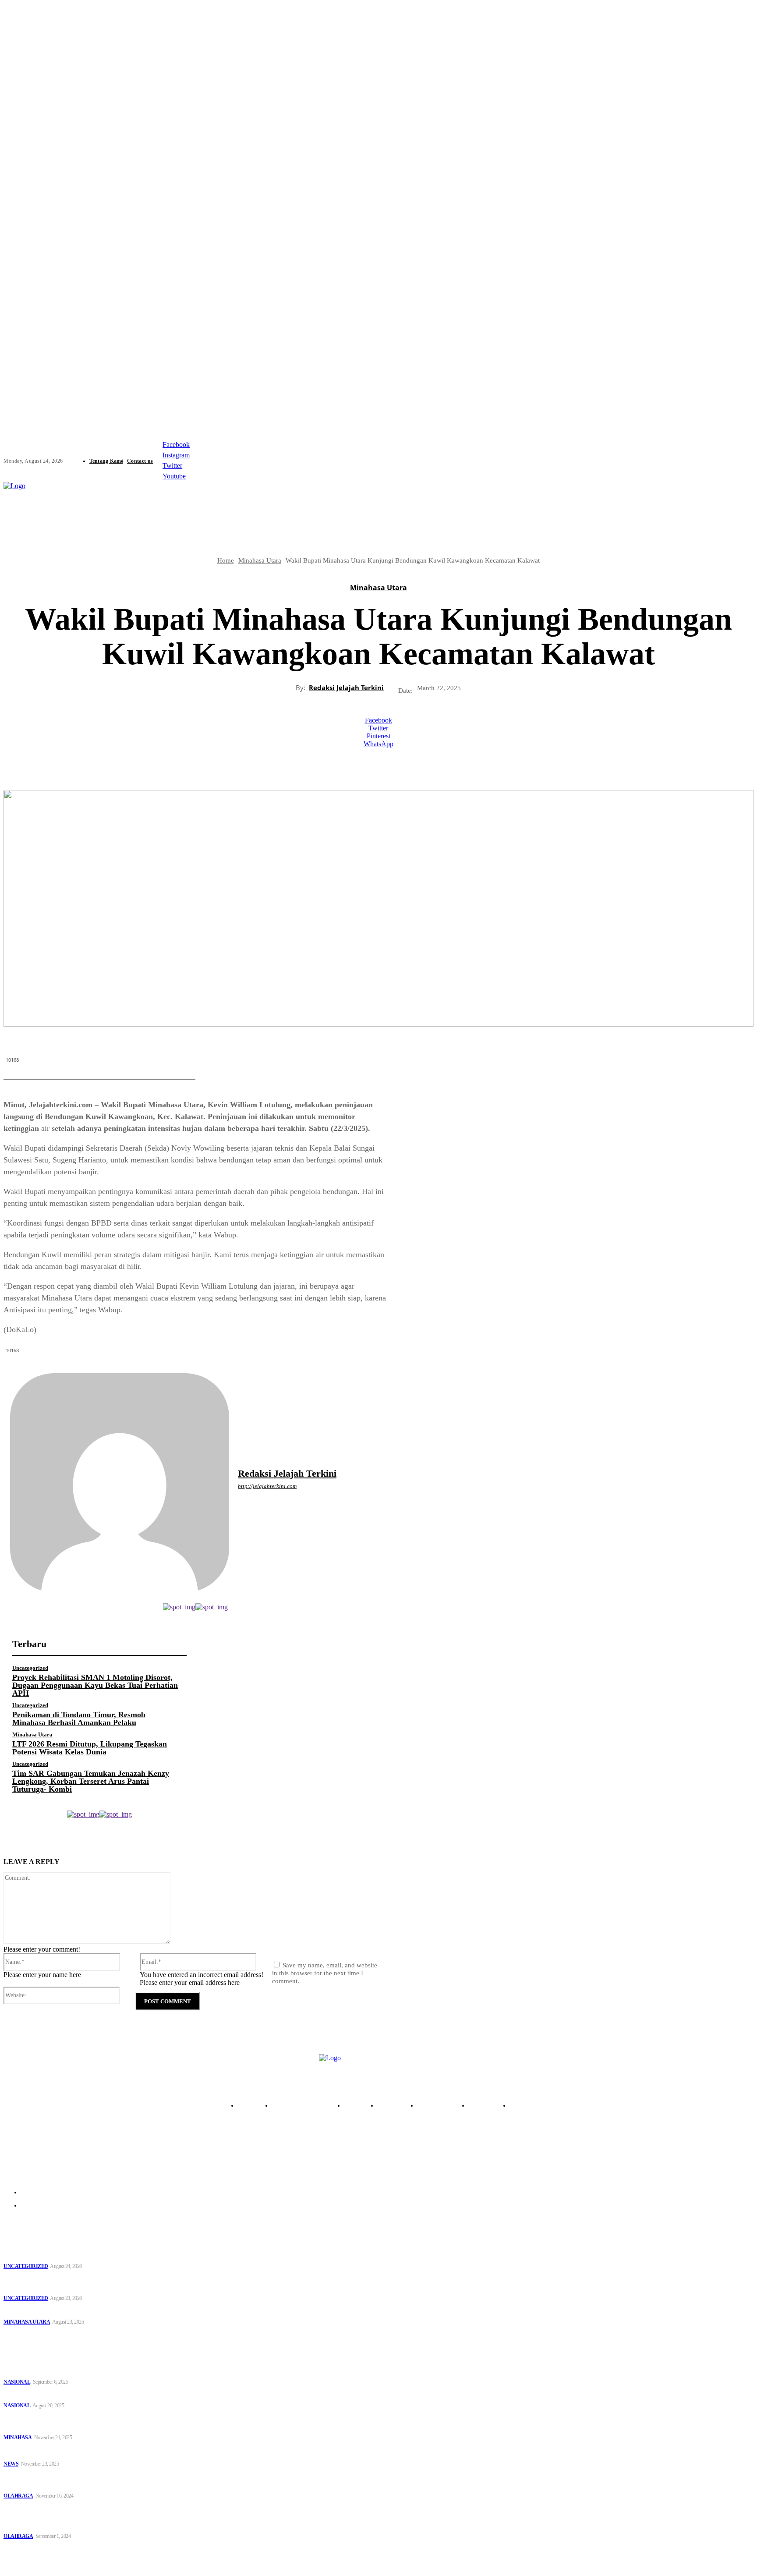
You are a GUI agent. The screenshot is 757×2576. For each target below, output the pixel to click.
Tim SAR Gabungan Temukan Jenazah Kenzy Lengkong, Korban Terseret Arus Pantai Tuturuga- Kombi (91, 1781)
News (11, 2464)
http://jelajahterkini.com (267, 1486)
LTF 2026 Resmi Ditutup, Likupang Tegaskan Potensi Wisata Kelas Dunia (90, 1748)
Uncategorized (30, 1668)
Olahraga (18, 2496)
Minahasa (18, 2438)
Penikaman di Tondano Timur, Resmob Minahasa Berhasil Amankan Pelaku (79, 1719)
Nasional (17, 2382)
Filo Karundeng (389, 2560)
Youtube (174, 476)
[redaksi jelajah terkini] (120, 1483)
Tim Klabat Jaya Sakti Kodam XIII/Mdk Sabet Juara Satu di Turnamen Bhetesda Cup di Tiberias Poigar (65, 2517)
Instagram (176, 455)
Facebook (176, 445)
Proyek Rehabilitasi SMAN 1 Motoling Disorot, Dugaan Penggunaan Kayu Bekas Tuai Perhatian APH (95, 1685)
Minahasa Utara (378, 588)
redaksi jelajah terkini (346, 687)
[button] (546, 502)
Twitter (172, 466)
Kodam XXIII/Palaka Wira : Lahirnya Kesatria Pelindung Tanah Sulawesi (106, 2395)
